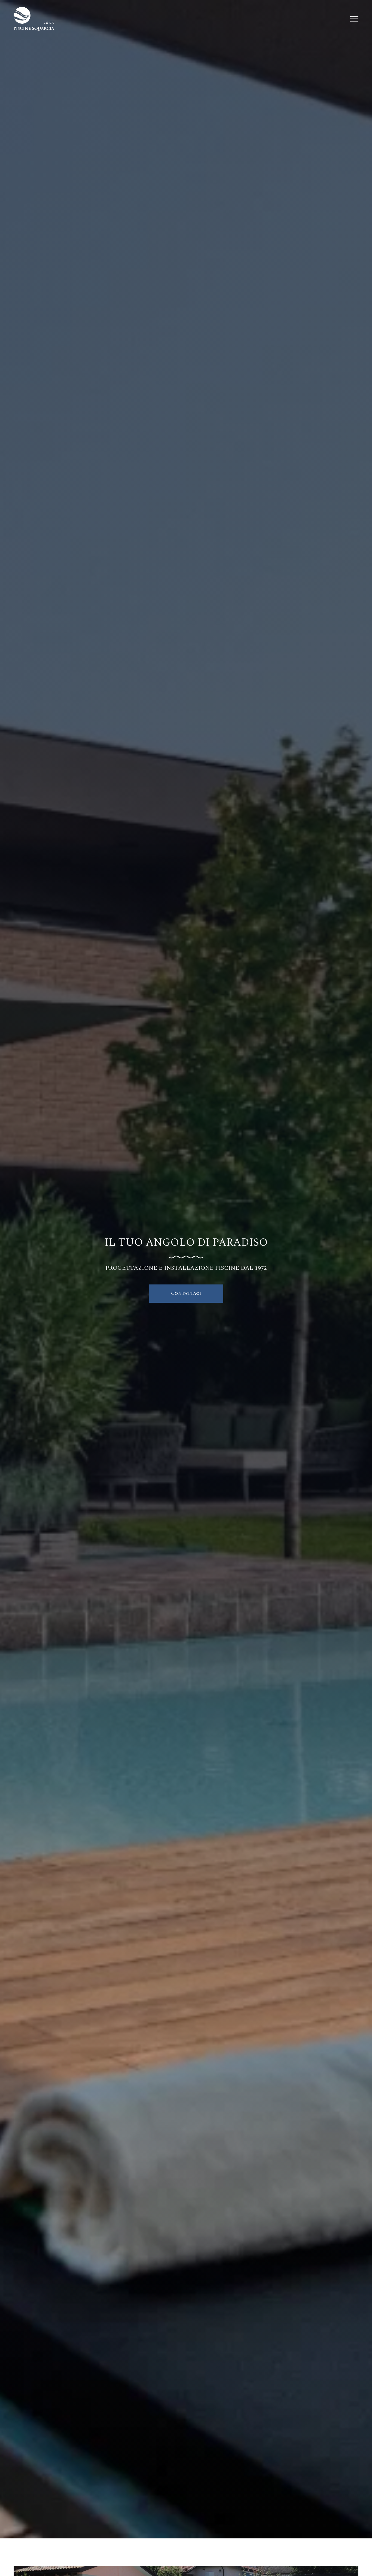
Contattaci (186, 1293)
